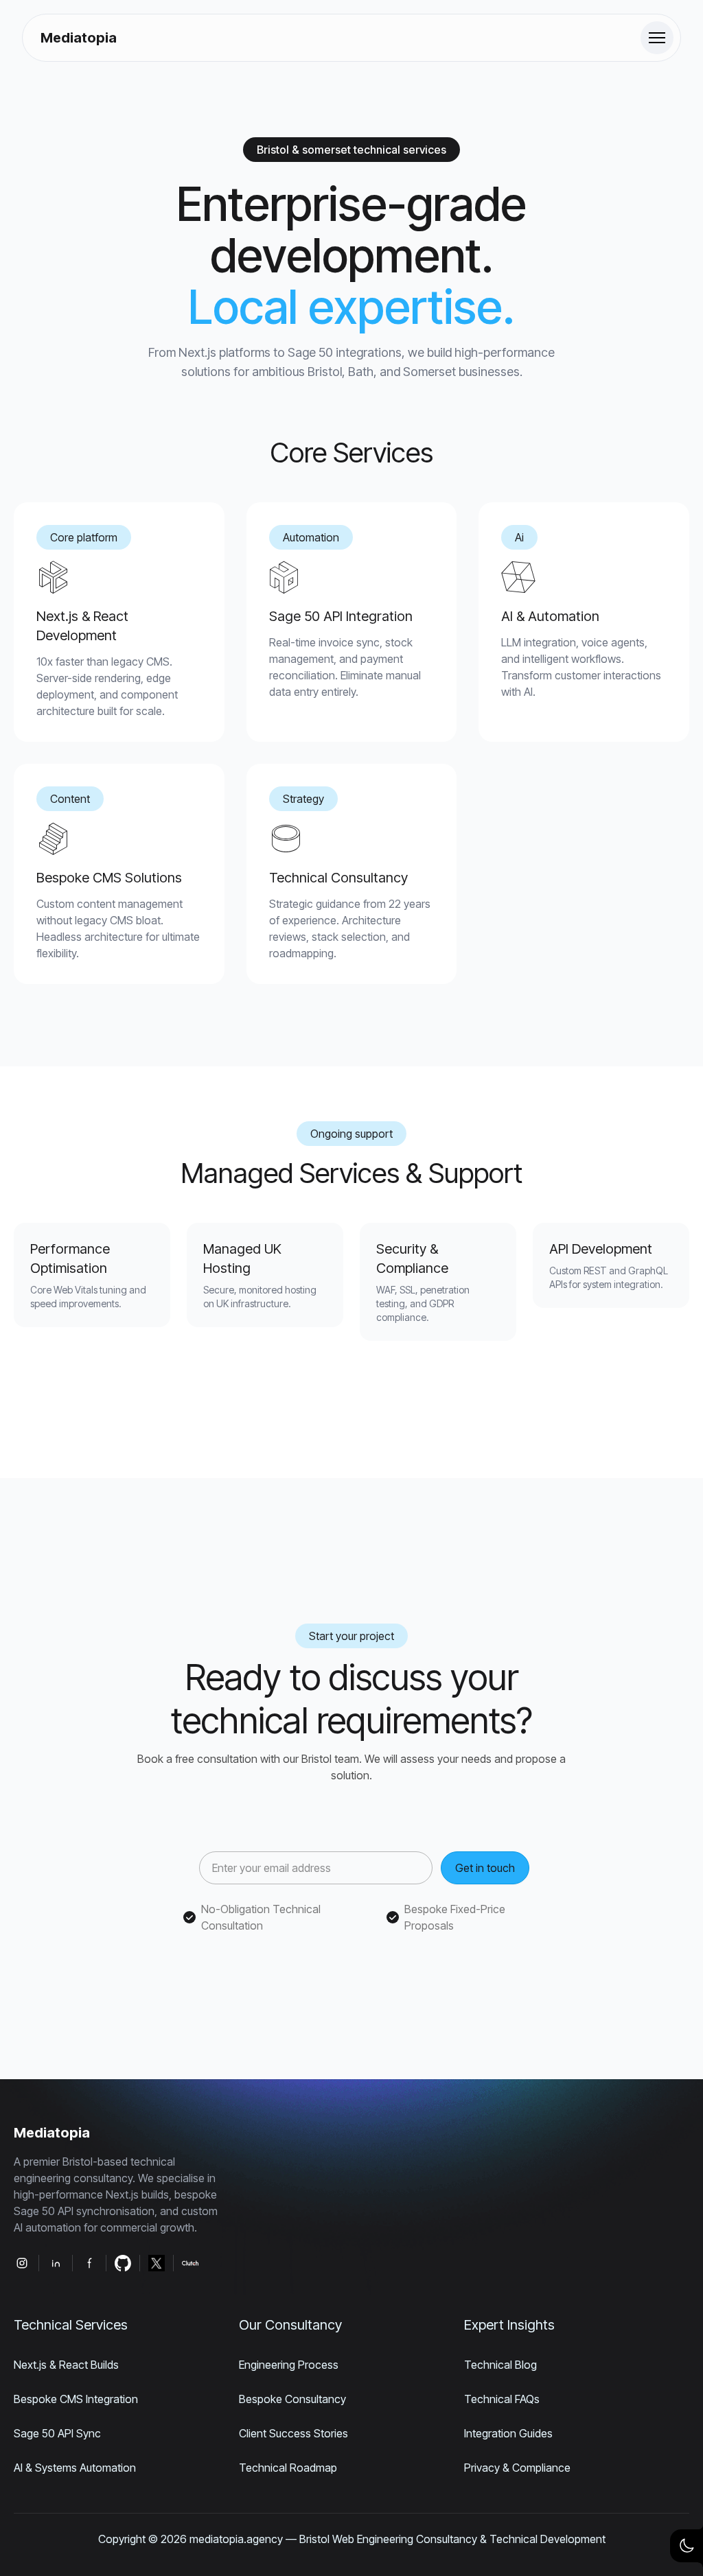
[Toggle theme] (687, 2546)
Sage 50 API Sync (57, 2433)
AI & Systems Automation (75, 2468)
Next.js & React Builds (66, 2365)
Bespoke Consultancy (292, 2399)
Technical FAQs (502, 2399)
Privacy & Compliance (517, 2468)
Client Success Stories (293, 2433)
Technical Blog (500, 2365)
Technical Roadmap (288, 2468)
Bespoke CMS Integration (76, 2399)
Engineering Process (289, 2365)
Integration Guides (508, 2433)
